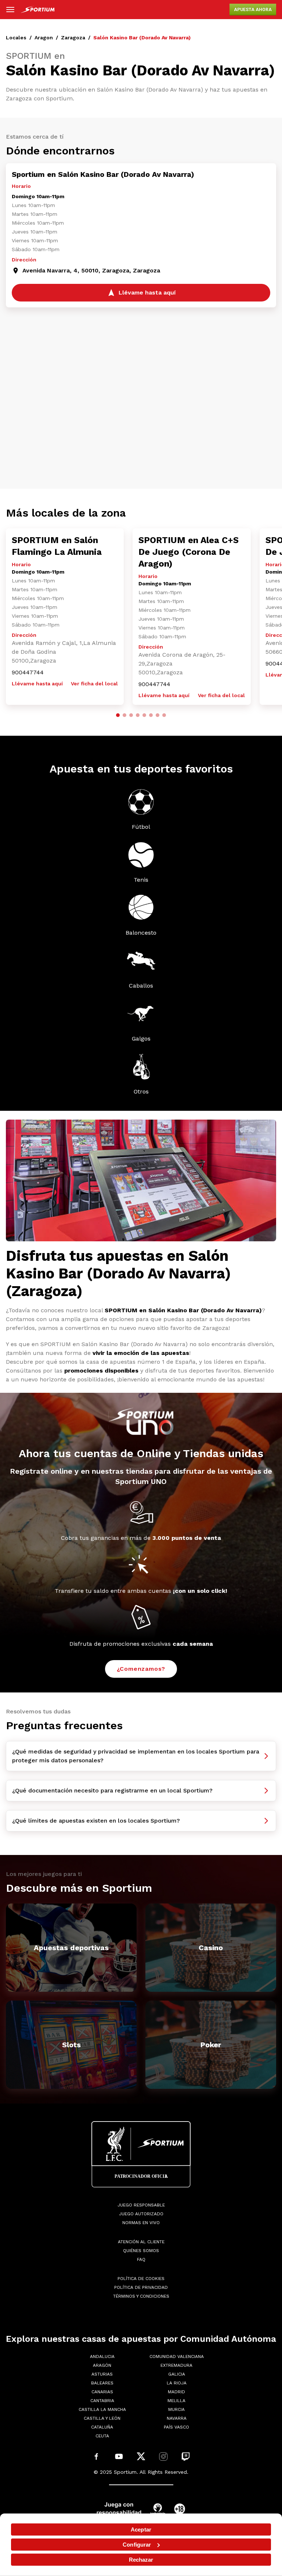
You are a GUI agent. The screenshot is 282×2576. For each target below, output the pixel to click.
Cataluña (102, 2427)
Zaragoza (73, 38)
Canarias (102, 2392)
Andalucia (102, 2356)
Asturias (102, 2374)
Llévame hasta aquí (37, 684)
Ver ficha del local (94, 684)
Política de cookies (141, 2279)
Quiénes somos (141, 2251)
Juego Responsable (141, 2205)
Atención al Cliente (141, 2242)
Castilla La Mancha (102, 2409)
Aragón (102, 2365)
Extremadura (176, 2365)
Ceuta (102, 2436)
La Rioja (177, 2383)
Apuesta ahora (253, 10)
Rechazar (141, 2560)
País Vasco (176, 2427)
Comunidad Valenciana (177, 2356)
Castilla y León (102, 2418)
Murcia (176, 2409)
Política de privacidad (141, 2287)
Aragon (44, 38)
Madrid (176, 2392)
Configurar (137, 2545)
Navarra (177, 2418)
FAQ (141, 2259)
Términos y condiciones (141, 2296)
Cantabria (102, 2401)
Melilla (176, 2401)
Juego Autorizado (141, 2214)
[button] (118, 715)
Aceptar (141, 2529)
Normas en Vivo (141, 2223)
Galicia (177, 2374)
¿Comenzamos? (141, 1669)
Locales (16, 38)
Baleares (102, 2383)
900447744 (28, 672)
